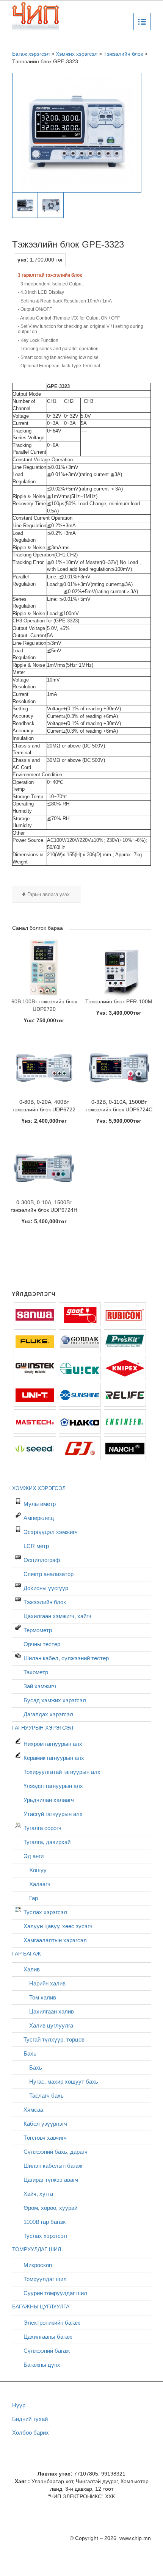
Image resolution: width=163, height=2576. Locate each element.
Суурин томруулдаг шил (55, 2293)
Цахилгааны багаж (48, 2337)
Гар (34, 1898)
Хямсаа (33, 2110)
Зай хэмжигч (40, 1686)
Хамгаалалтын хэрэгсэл (55, 1940)
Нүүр (19, 2405)
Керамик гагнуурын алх (54, 1758)
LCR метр (36, 1546)
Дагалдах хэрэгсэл (48, 1714)
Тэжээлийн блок (45, 1602)
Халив (32, 1969)
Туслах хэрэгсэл (45, 1912)
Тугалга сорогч (42, 1828)
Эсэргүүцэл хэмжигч (51, 1532)
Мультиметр (40, 1504)
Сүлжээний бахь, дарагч (56, 2152)
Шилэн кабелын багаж (53, 2166)
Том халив (43, 1997)
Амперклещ (39, 1518)
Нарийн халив (47, 1983)
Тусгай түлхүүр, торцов (54, 2039)
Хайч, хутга (38, 2194)
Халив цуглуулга (51, 2025)
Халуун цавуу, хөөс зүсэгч (58, 1926)
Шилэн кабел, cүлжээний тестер (66, 1658)
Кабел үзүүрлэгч (45, 2124)
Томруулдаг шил (45, 2279)
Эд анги (34, 1856)
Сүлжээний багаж (47, 2351)
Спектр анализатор (49, 1574)
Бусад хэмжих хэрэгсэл (55, 1700)
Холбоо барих (31, 2433)
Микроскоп (38, 2265)
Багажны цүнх (42, 2365)
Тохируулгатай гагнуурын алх (62, 1772)
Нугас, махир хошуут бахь (64, 2082)
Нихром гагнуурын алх (53, 1744)
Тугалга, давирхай (47, 1842)
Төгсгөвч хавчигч (45, 2138)
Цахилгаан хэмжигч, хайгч (57, 1616)
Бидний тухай (30, 2419)
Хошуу (38, 1870)
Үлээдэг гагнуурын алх (53, 1786)
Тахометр (36, 1672)
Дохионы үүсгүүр (46, 1588)
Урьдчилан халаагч (49, 1800)
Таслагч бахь (46, 2096)
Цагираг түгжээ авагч (51, 2180)
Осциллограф (42, 1560)
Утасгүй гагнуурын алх (53, 1814)
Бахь (30, 2053)
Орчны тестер (42, 1644)
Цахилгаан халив (52, 2011)
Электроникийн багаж (52, 2323)
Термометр (38, 1630)
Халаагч (40, 1884)
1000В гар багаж (45, 2222)
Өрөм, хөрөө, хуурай (50, 2208)
